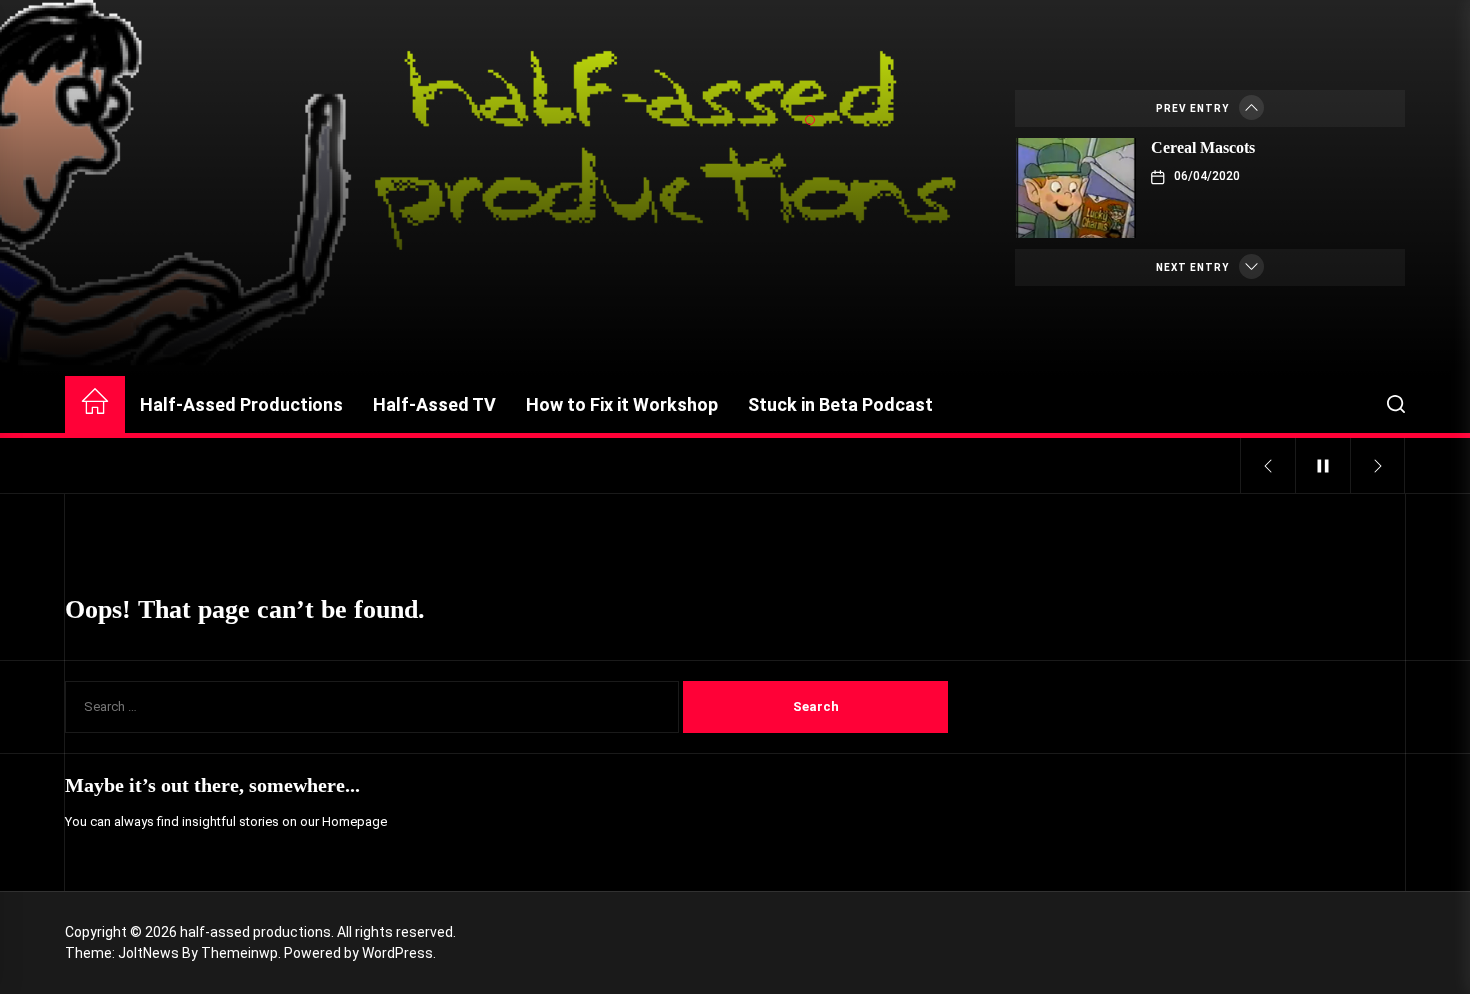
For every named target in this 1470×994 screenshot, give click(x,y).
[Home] (95, 404)
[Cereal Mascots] (1076, 188)
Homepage (354, 821)
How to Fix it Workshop (622, 404)
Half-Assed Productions (241, 404)
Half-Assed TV (434, 404)
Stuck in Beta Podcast (840, 404)
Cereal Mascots (1203, 147)
